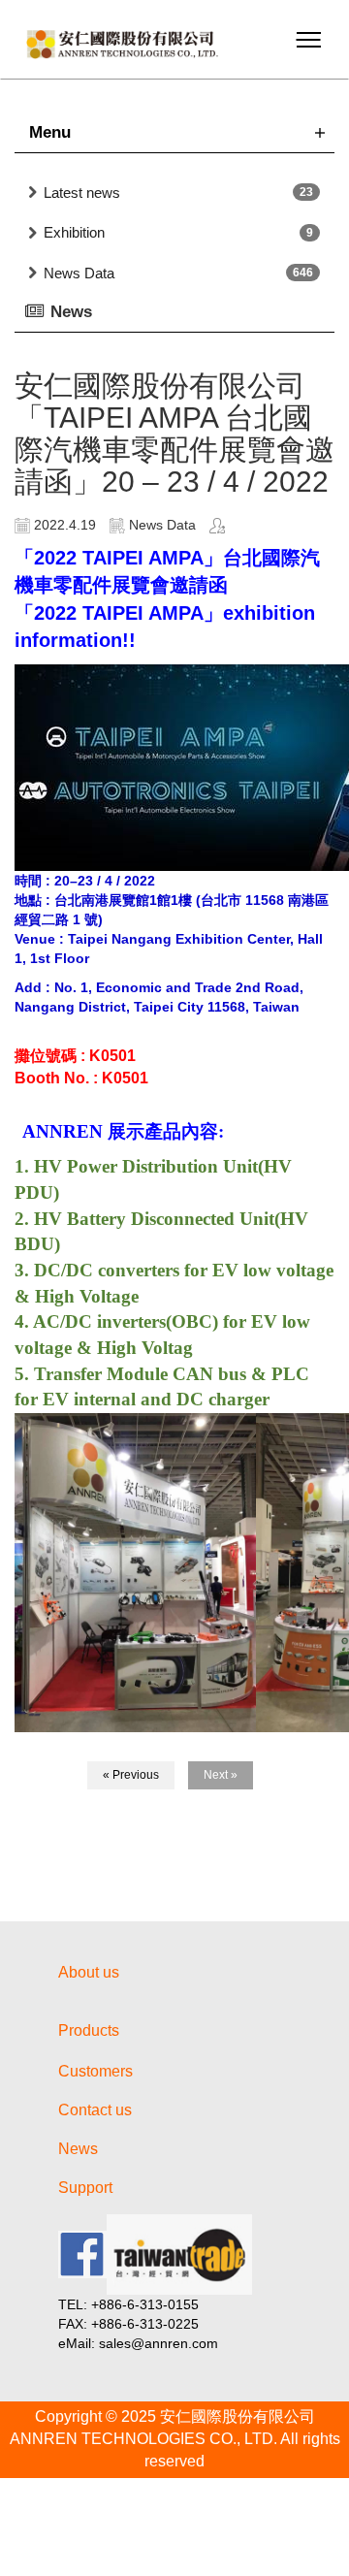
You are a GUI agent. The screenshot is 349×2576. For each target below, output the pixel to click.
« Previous (131, 1775)
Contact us (95, 2110)
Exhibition (74, 232)
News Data (79, 273)
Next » (221, 1775)
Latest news (82, 193)
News (78, 2149)
